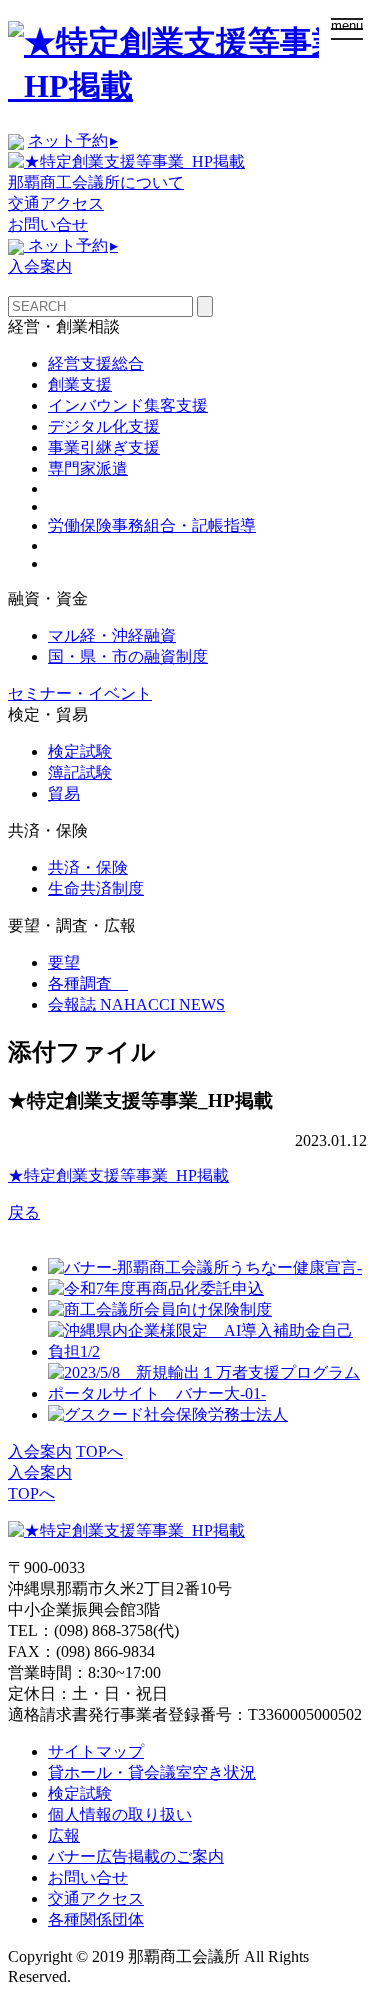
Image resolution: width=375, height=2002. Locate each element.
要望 (64, 962)
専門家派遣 (88, 468)
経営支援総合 (96, 363)
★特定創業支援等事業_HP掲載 (118, 1175)
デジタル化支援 (104, 426)
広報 (64, 1835)
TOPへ (99, 1451)
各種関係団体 (96, 1919)
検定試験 (80, 751)
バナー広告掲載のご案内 (136, 1856)
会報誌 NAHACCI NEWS (136, 1004)
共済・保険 (88, 867)
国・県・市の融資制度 (128, 656)
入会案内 (40, 266)
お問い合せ (48, 224)
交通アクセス (56, 203)
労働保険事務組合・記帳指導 (152, 525)
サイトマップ (96, 1751)
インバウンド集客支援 (128, 405)
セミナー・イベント (80, 693)
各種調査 (88, 983)
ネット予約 (73, 140)
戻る (24, 1212)
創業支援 (80, 384)
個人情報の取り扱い (120, 1814)
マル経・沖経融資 (112, 635)
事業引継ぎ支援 (104, 447)
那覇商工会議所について (96, 182)
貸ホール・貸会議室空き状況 (152, 1772)
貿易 (64, 793)
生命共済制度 (96, 888)
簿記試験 (80, 772)
